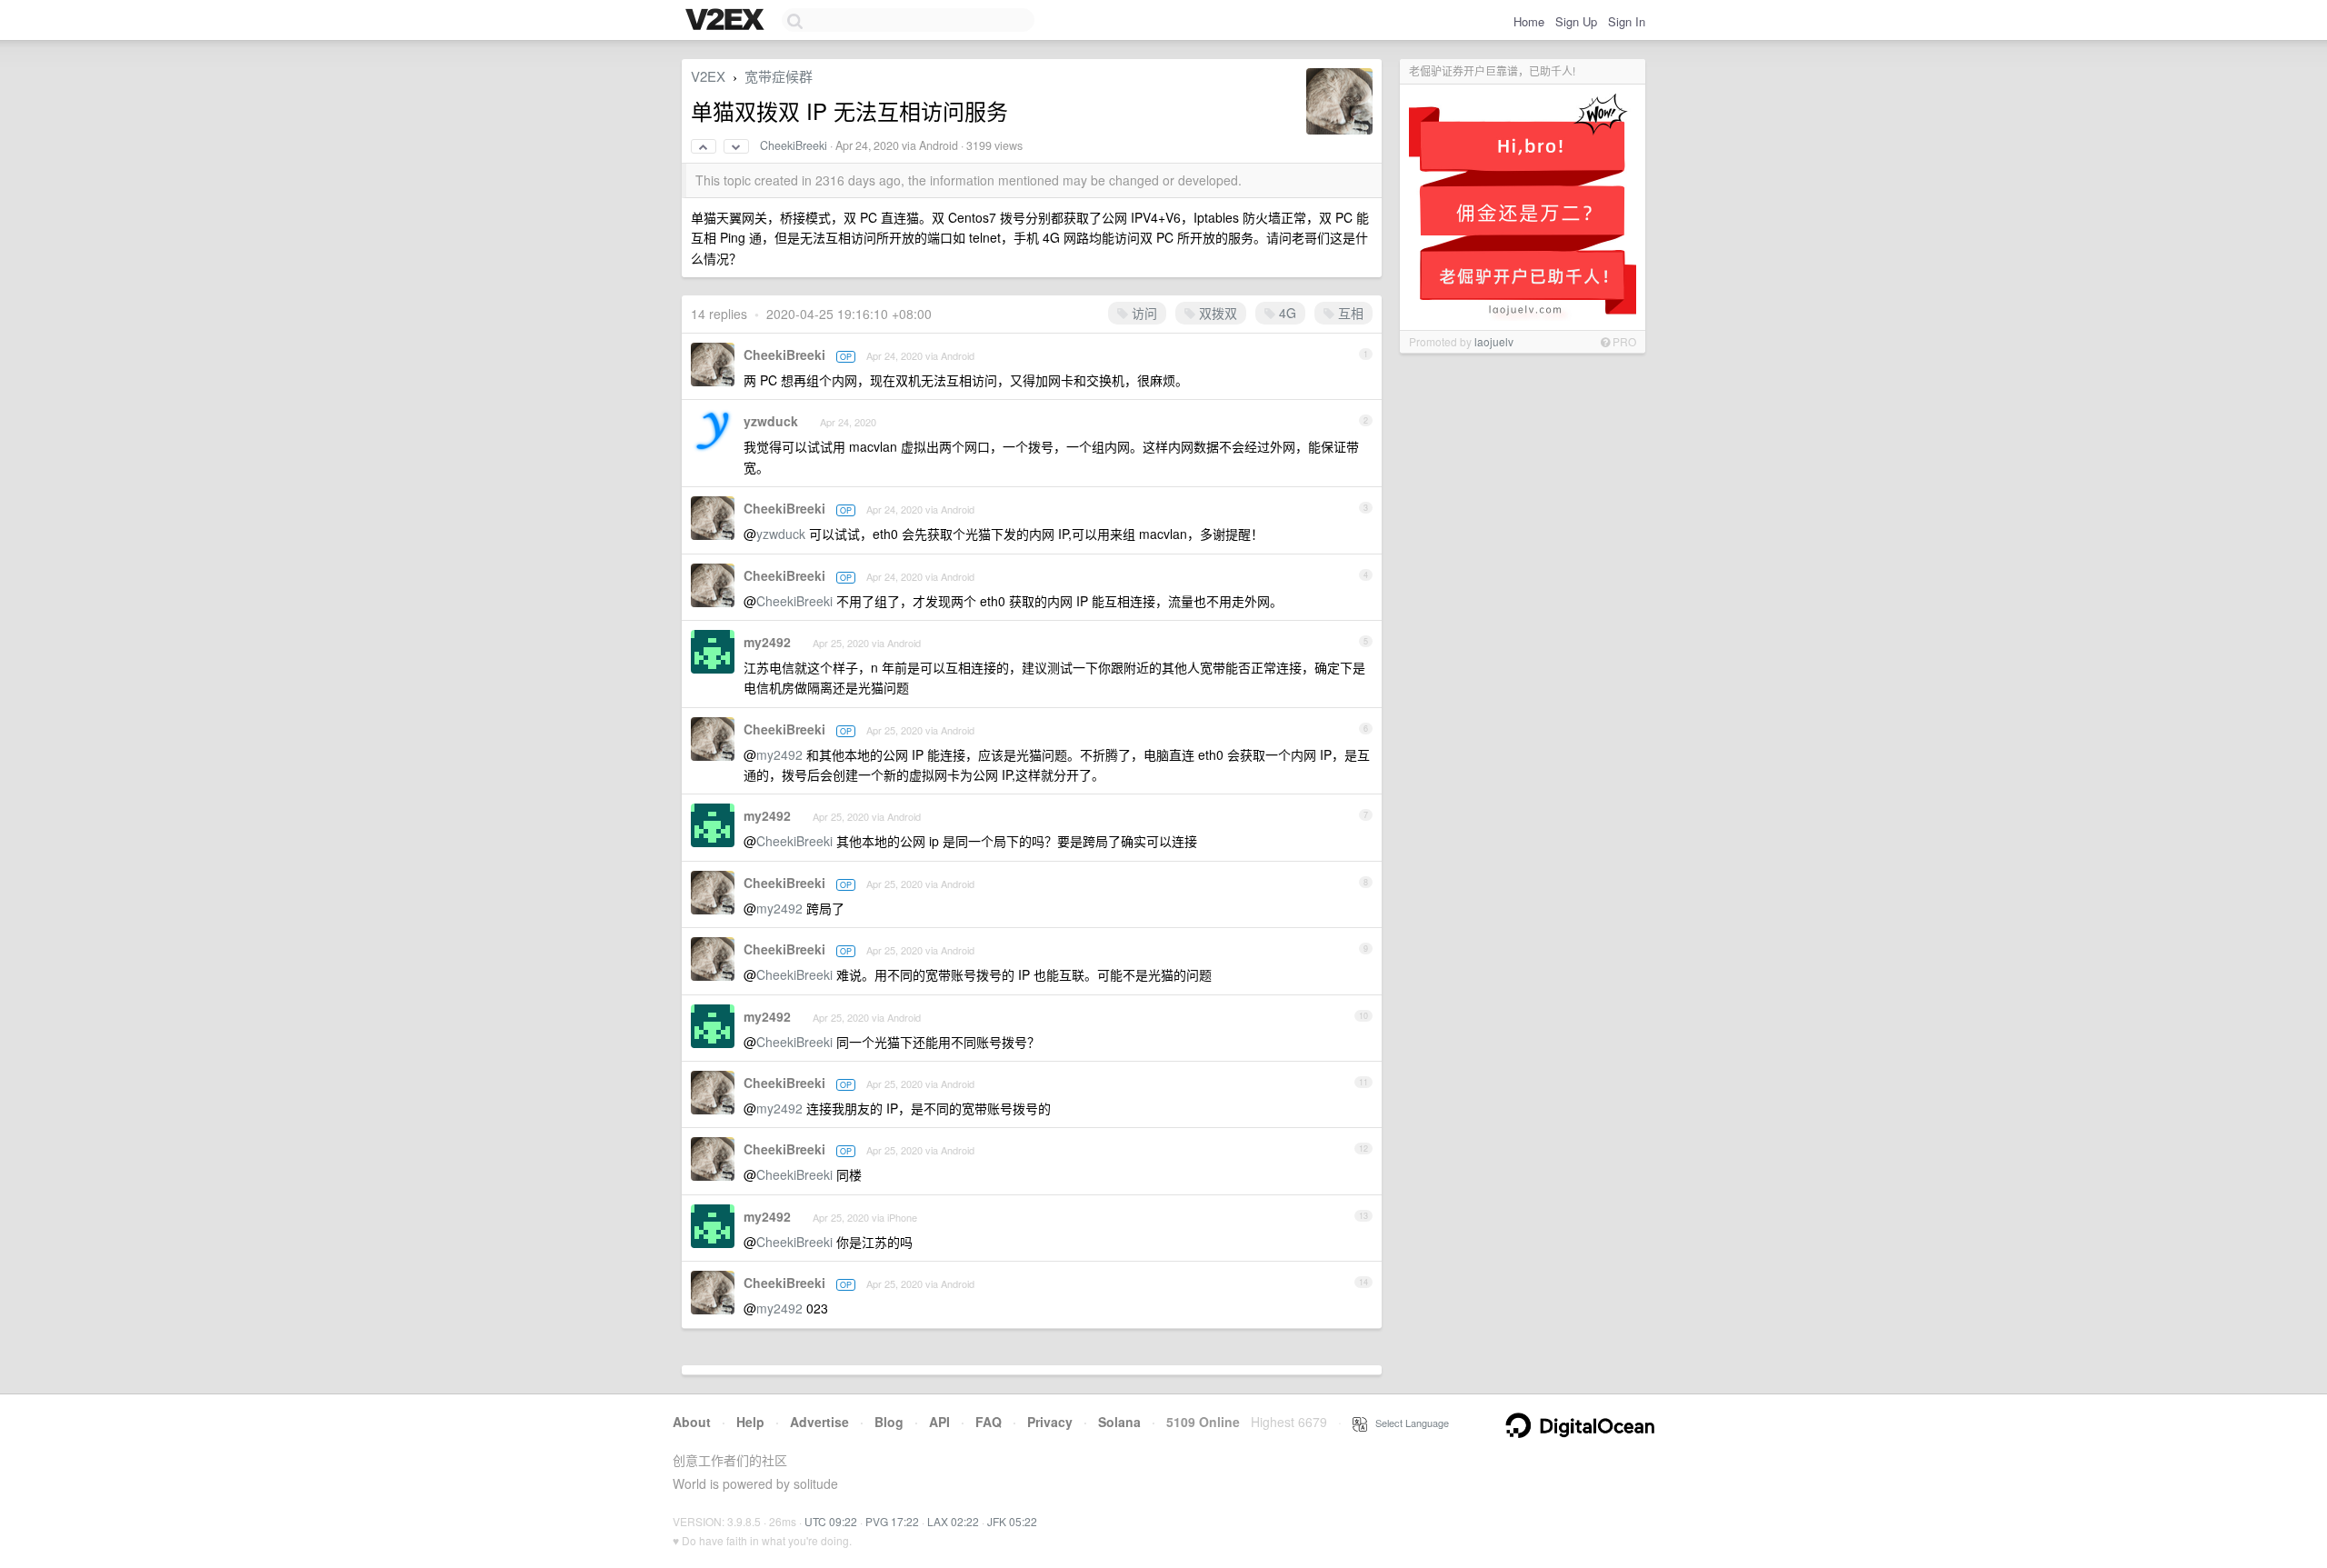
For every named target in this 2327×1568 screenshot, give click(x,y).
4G (1286, 313)
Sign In (1627, 21)
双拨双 (1216, 313)
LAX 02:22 (953, 1521)
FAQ (989, 1422)
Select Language (1408, 1423)
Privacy (1050, 1422)
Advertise (819, 1422)
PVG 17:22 (892, 1521)
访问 (1143, 313)
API (939, 1422)
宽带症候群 (779, 76)
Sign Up (1576, 21)
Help (750, 1422)
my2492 (767, 642)
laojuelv (1494, 341)
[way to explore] (727, 21)
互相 (1349, 313)
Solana (1119, 1422)
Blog (889, 1422)
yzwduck (771, 421)
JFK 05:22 (1012, 1521)
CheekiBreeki (794, 145)
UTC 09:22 (831, 1521)
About (692, 1422)
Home (1529, 21)
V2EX (708, 76)
